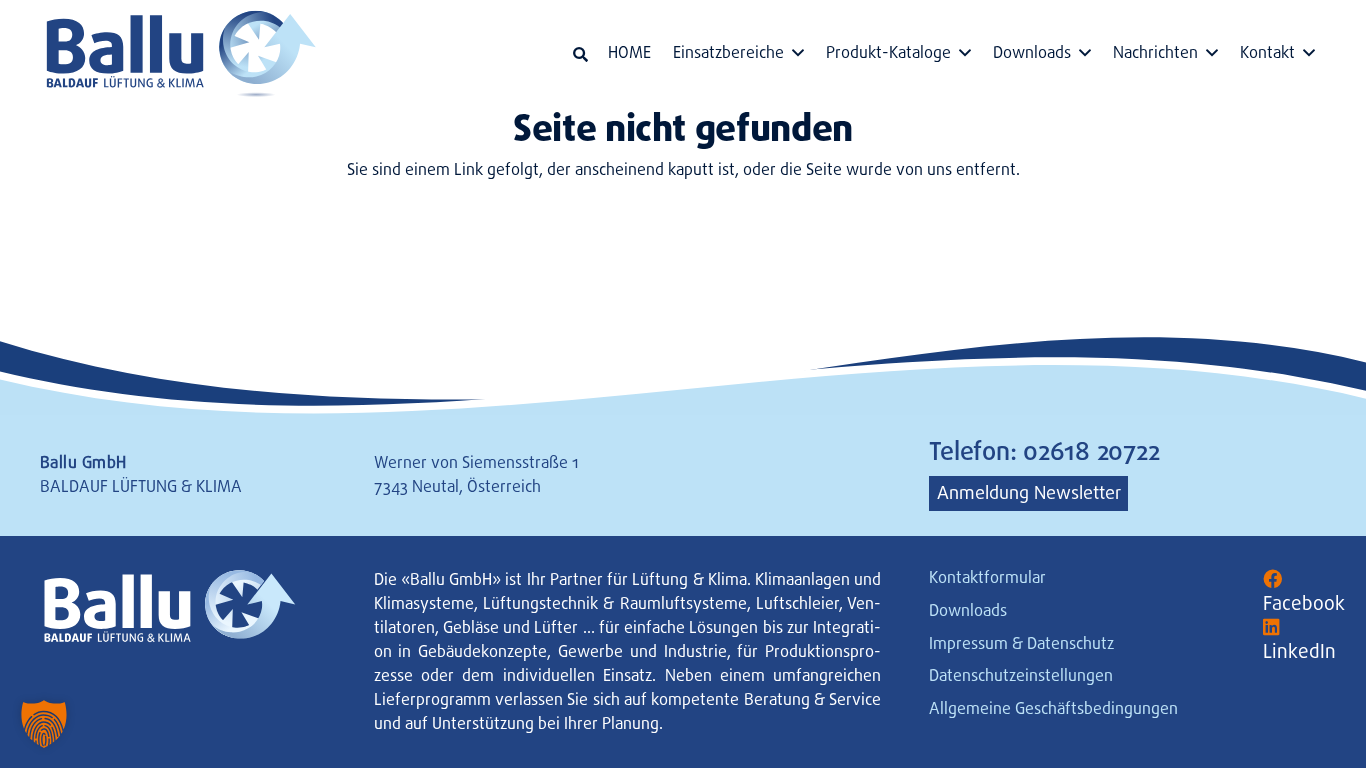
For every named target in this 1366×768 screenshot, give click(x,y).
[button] (580, 54)
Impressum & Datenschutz (1021, 643)
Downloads (968, 610)
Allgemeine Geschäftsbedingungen (1053, 708)
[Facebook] (1272, 579)
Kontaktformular (987, 577)
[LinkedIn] (1271, 627)
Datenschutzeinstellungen (1021, 675)
